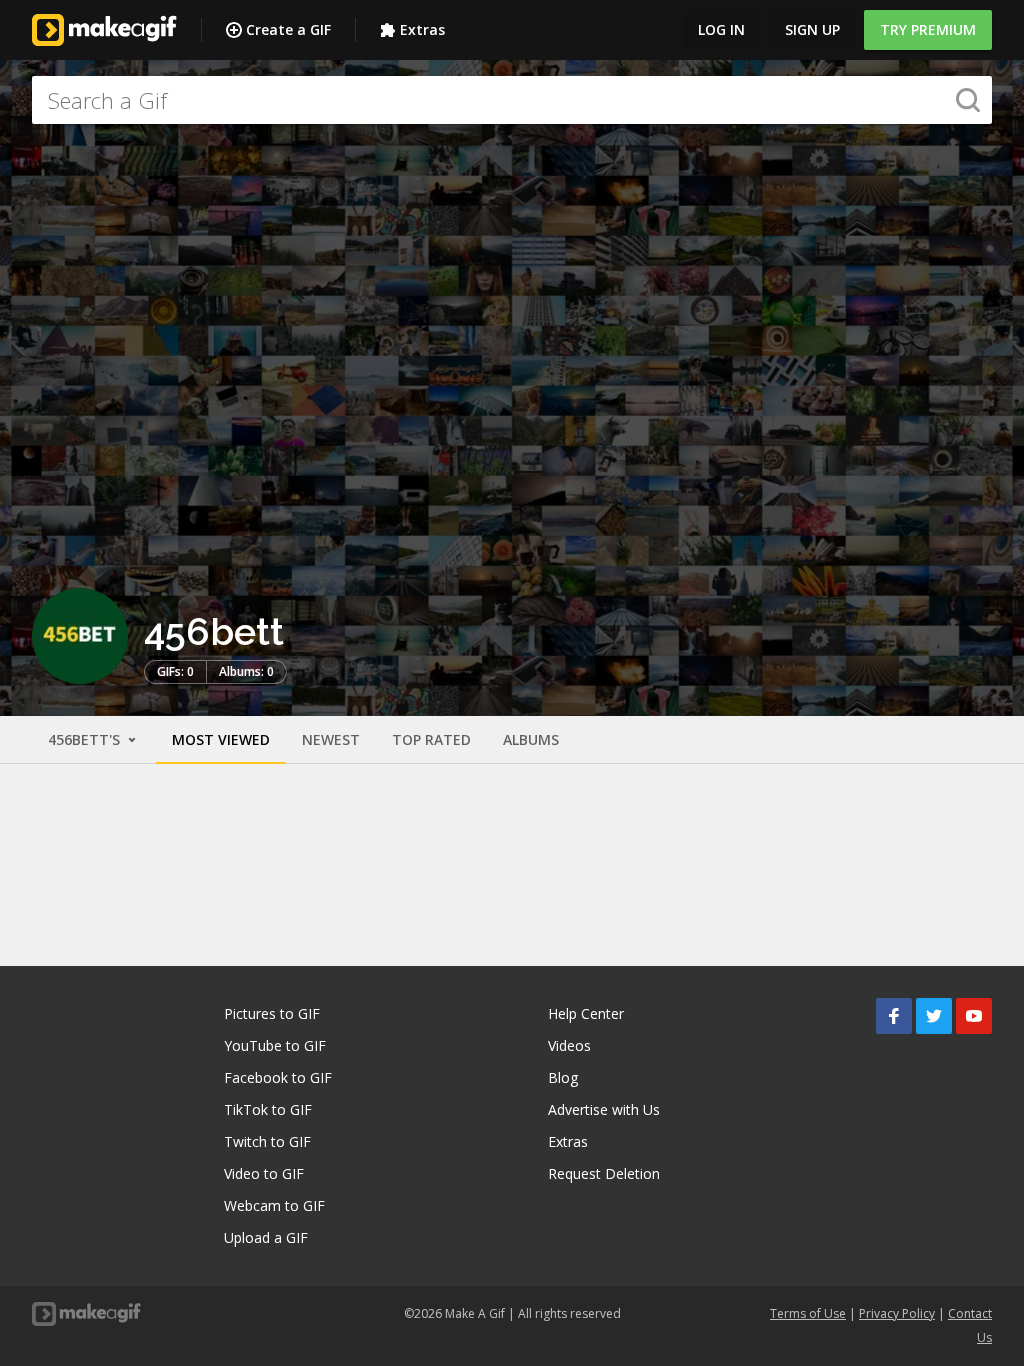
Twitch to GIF (267, 1141)
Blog (563, 1077)
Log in (721, 29)
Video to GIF (264, 1173)
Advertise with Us (604, 1109)
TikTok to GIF (268, 1109)
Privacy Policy (897, 1313)
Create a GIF (288, 29)
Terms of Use (808, 1313)
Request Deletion (604, 1173)
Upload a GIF (266, 1237)
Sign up (812, 29)
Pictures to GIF (272, 1013)
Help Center (586, 1013)
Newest (331, 739)
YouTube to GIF (275, 1045)
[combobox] (512, 100)
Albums (531, 739)
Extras (422, 29)
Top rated (431, 739)
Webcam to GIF (274, 1205)
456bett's (86, 739)
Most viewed (221, 739)
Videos (569, 1045)
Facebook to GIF (278, 1077)
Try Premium (928, 29)
